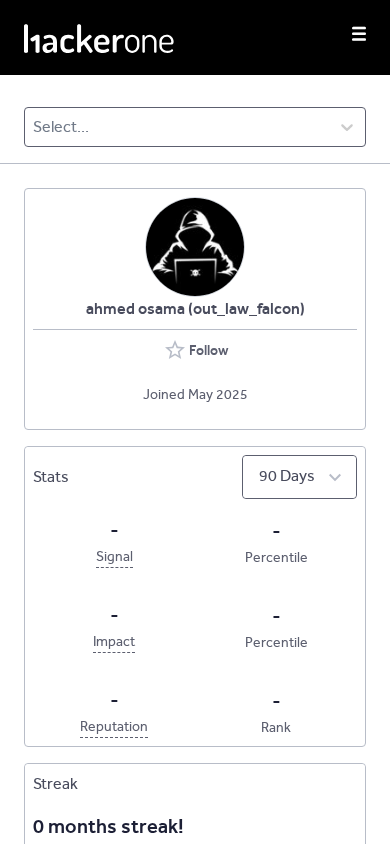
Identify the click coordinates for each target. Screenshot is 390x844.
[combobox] (34, 127)
